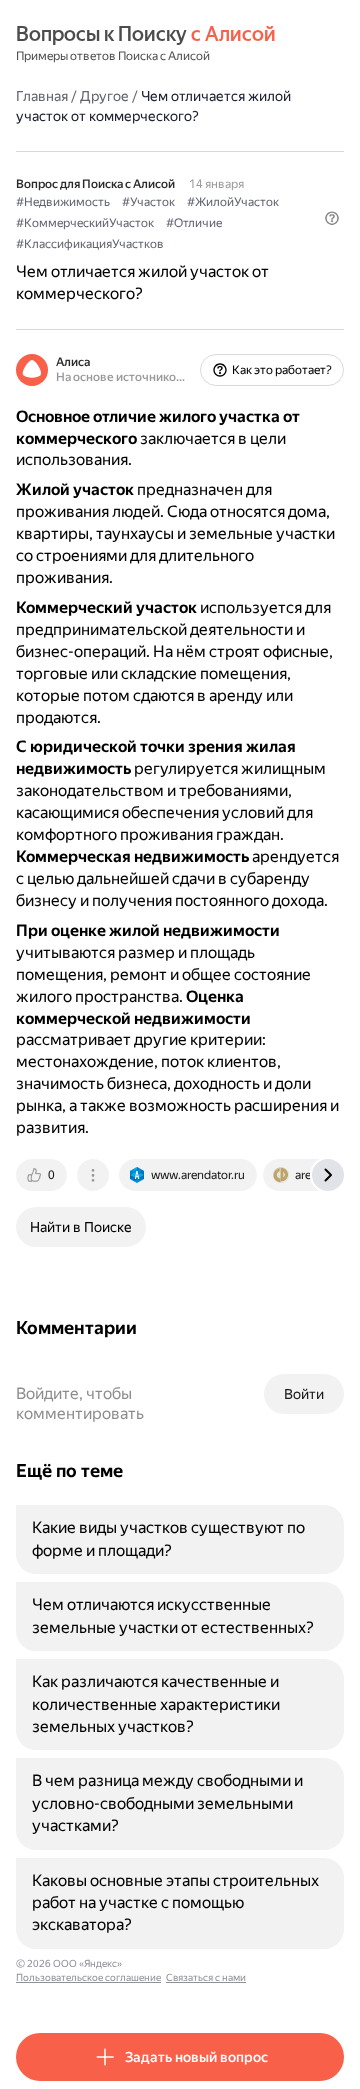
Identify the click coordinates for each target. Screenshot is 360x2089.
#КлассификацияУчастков (90, 244)
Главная (42, 96)
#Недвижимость (63, 202)
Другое (104, 96)
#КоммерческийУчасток (85, 223)
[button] (332, 218)
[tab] (43, 1175)
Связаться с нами (206, 1977)
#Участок (148, 202)
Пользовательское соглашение (88, 1977)
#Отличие (194, 223)
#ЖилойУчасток (233, 202)
